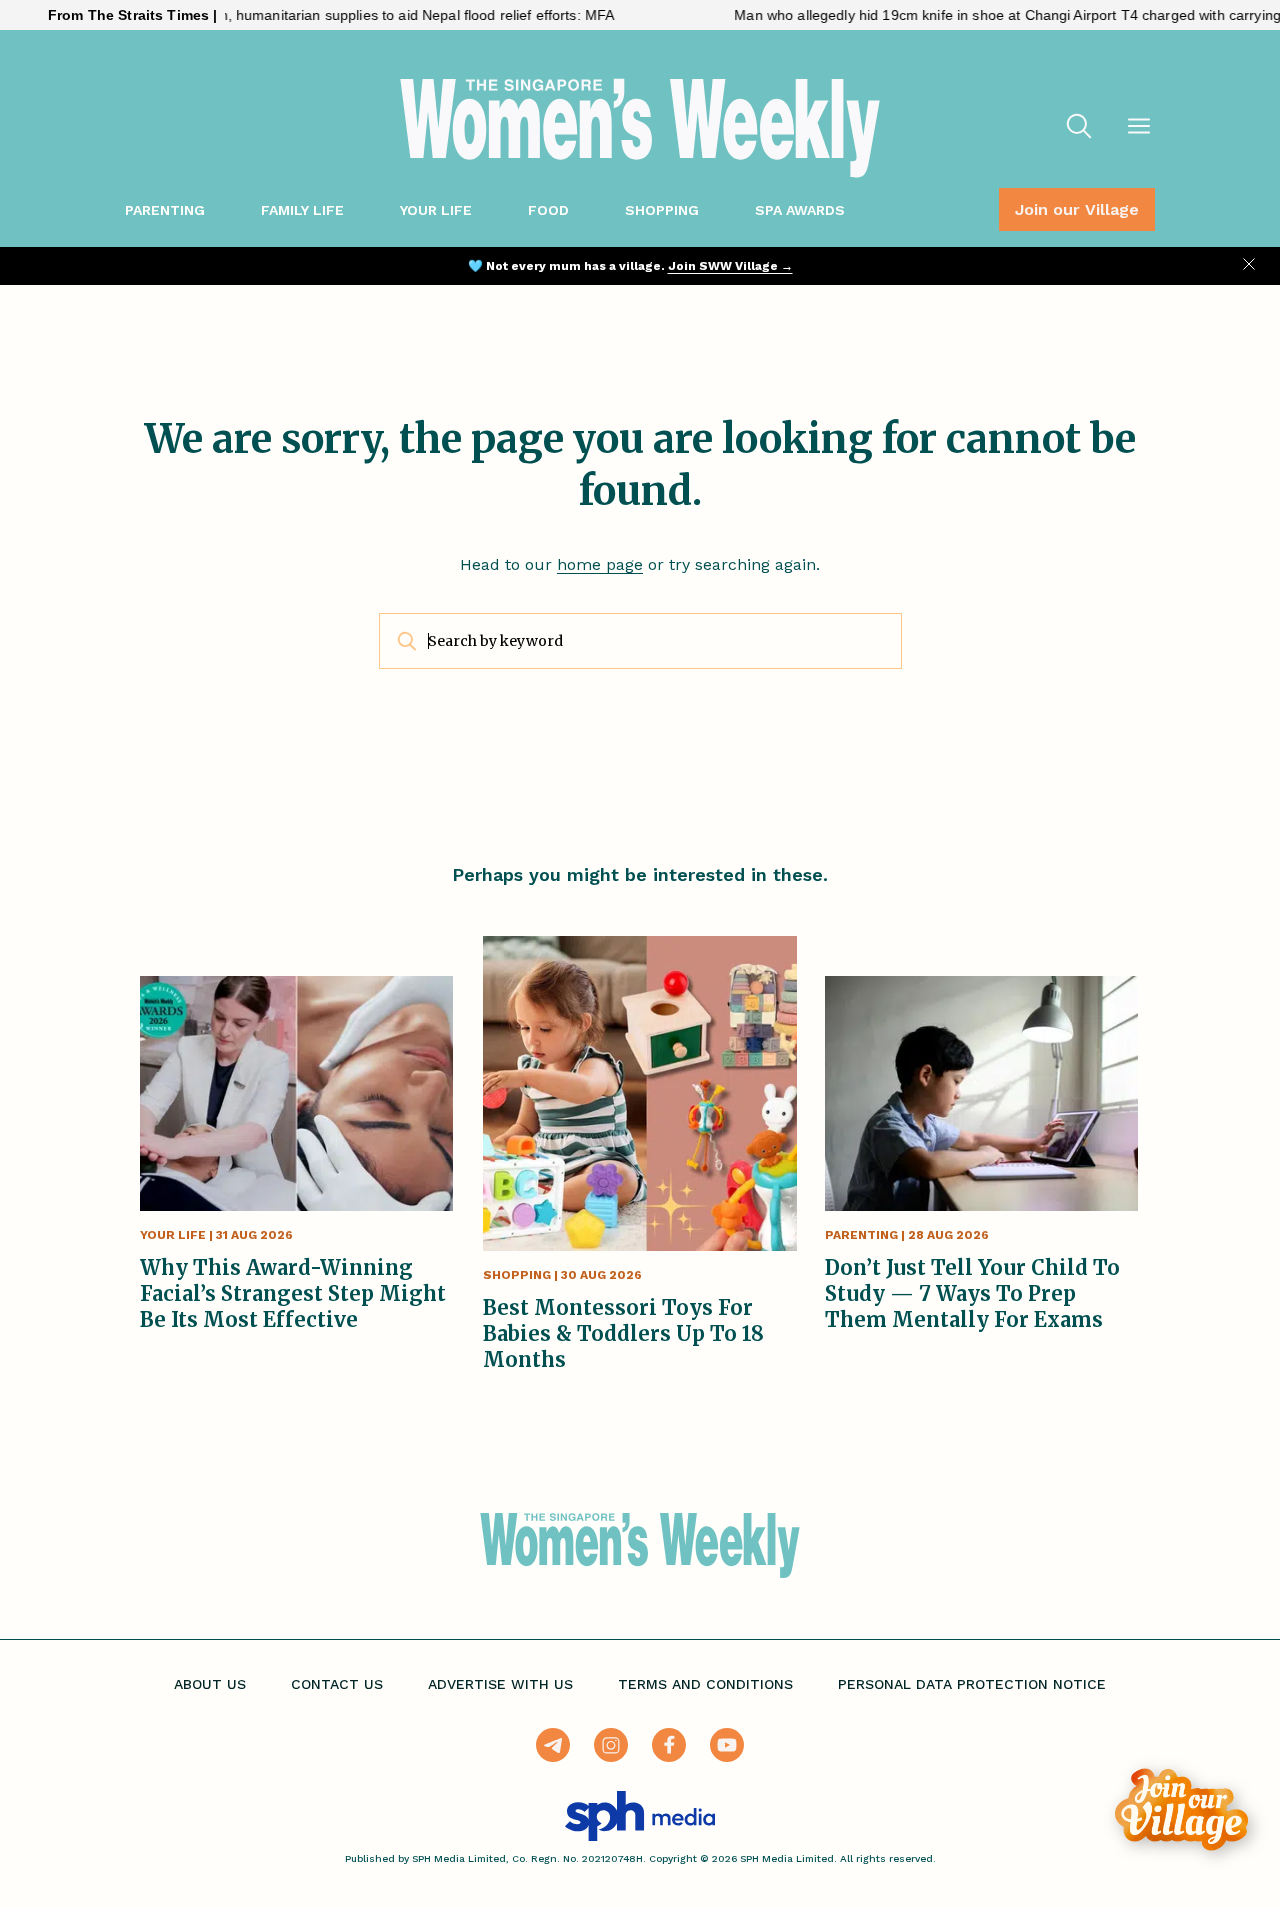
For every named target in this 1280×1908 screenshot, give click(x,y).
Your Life (436, 210)
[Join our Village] (1181, 1809)
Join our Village (1077, 209)
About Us (210, 1684)
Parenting (165, 210)
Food (548, 210)
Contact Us (337, 1684)
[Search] (1079, 128)
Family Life (302, 210)
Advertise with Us (500, 1684)
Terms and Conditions (705, 1684)
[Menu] (1139, 128)
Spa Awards (800, 210)
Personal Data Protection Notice (972, 1684)
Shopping (662, 210)
